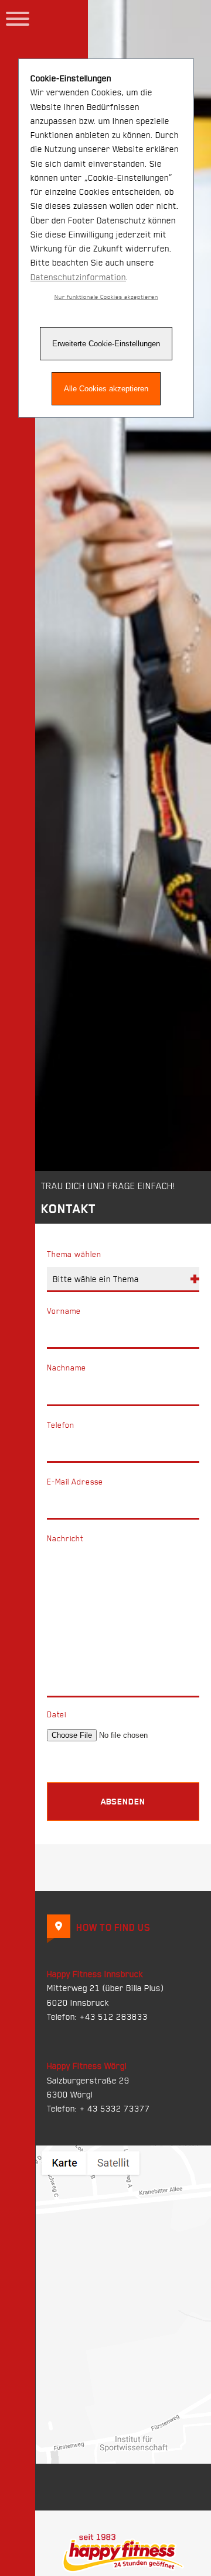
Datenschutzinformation (78, 277)
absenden (123, 1801)
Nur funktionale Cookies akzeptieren (106, 297)
